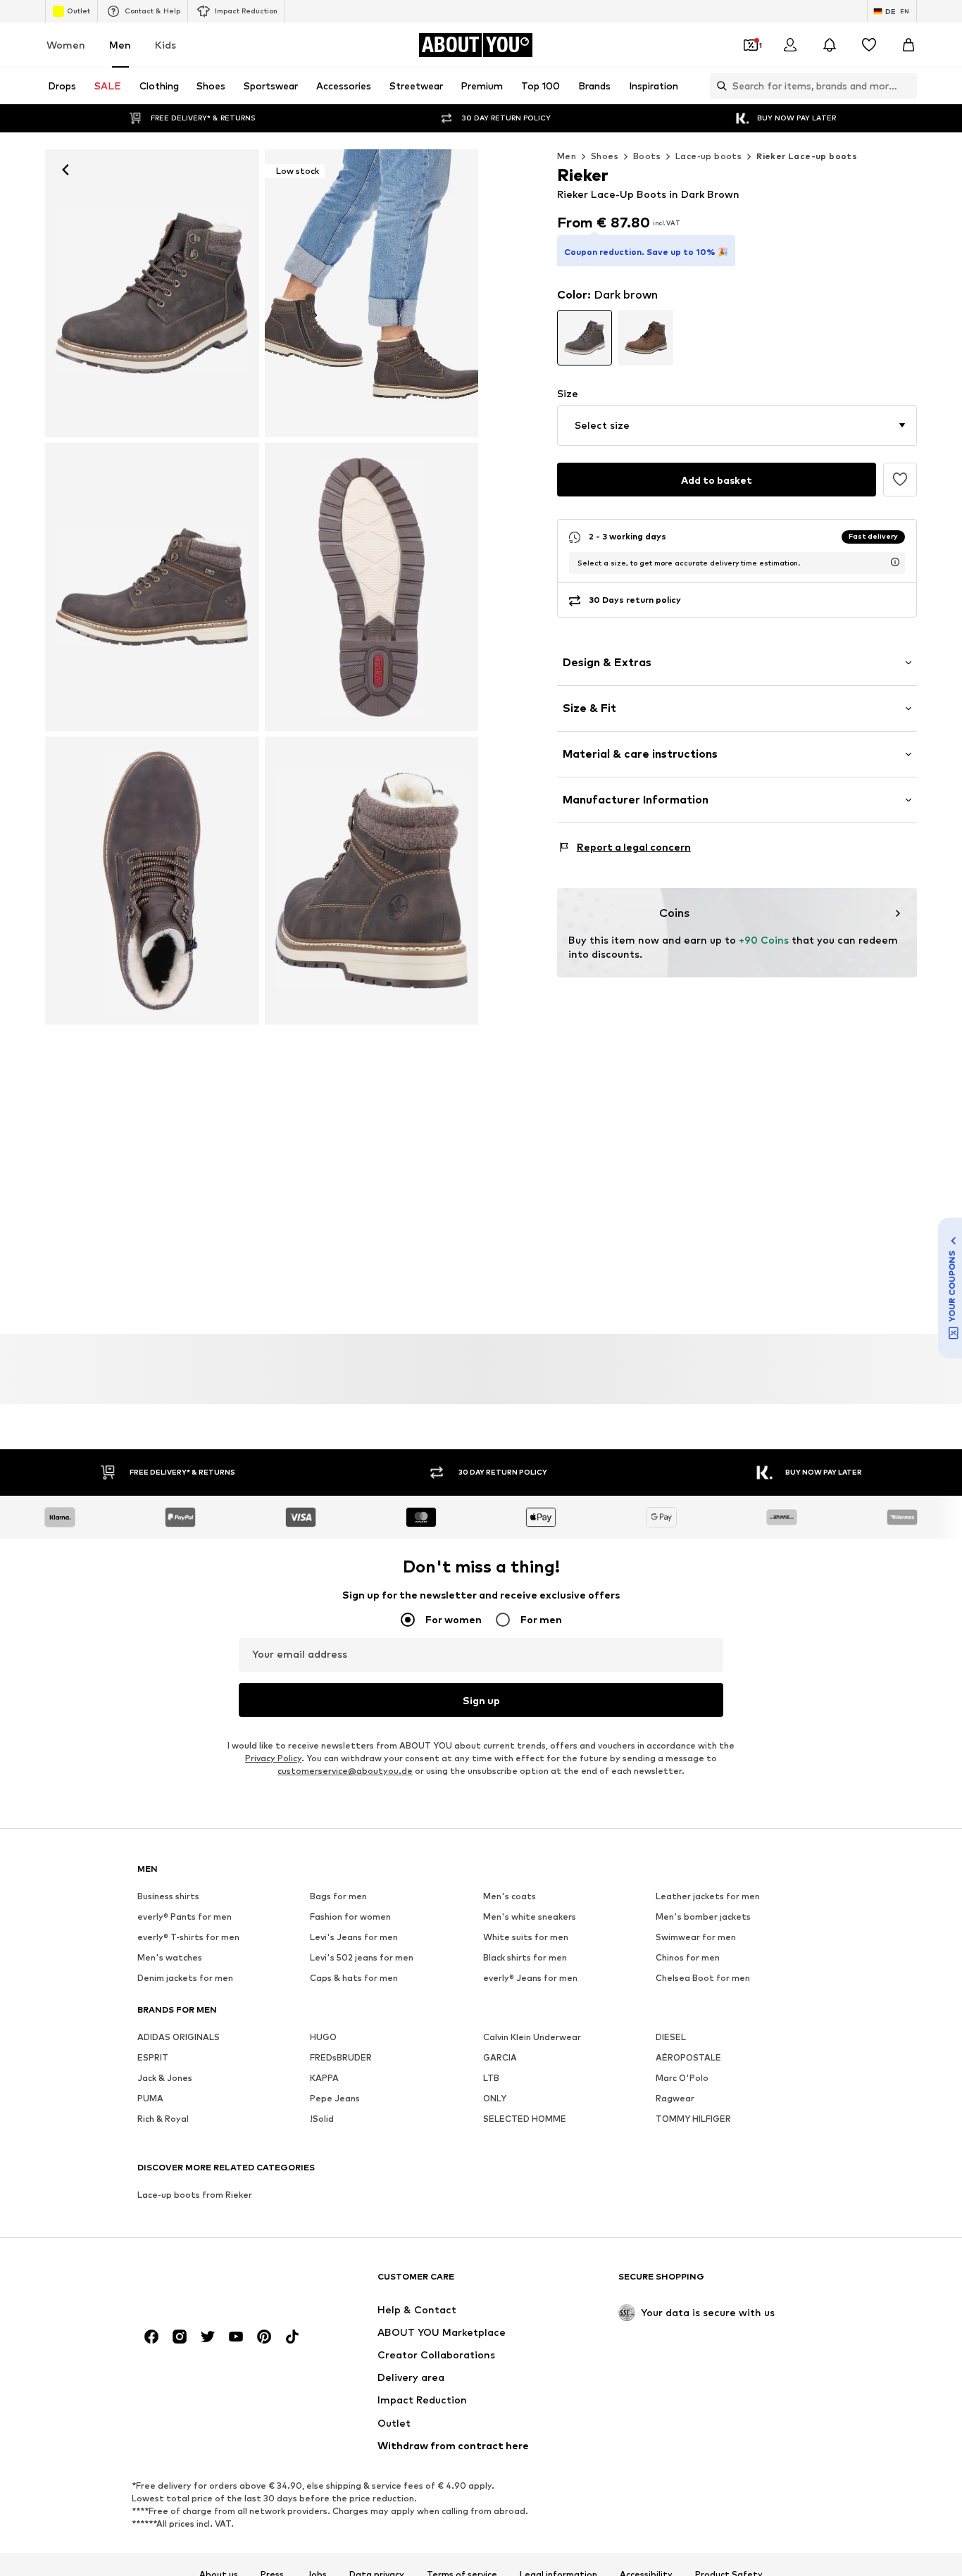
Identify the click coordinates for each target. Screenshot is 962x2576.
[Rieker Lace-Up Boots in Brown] (152, 587)
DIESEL (671, 2037)
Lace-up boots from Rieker (195, 2195)
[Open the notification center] (830, 45)
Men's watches (170, 1957)
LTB (491, 2078)
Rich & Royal (163, 2119)
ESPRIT (153, 2057)
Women (66, 45)
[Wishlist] (869, 45)
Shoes (605, 156)
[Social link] (151, 2337)
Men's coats (510, 1896)
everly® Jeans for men (530, 1978)
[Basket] (908, 45)
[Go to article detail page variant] (585, 338)
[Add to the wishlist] (900, 480)
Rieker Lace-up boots (807, 156)
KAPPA (324, 2078)
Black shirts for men (525, 1957)
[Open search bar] (718, 86)
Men (120, 45)
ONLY (495, 2098)
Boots (647, 156)
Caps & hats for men (354, 1978)
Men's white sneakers (530, 1917)
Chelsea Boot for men (703, 1978)
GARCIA (500, 2057)
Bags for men (338, 1896)
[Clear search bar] (906, 86)
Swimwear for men (696, 1937)
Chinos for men (688, 1957)
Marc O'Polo (682, 2078)
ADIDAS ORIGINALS (179, 2037)
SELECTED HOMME (525, 2119)
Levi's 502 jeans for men (362, 1957)
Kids (165, 45)
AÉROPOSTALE (688, 2057)
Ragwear (675, 2098)
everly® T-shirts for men (188, 1937)
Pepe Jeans (335, 2098)
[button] (737, 425)
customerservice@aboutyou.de (345, 1771)
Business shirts (168, 1896)
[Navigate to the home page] (214, 2283)
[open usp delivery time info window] (895, 562)
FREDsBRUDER (341, 2057)
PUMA (150, 2098)
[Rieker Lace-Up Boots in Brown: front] (152, 293)
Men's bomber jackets (703, 1917)
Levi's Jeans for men (354, 1937)
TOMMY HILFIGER (693, 2119)
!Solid (322, 2119)
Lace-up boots (708, 156)
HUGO (323, 2037)
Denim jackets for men (185, 1978)
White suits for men (526, 1937)
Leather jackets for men (708, 1896)
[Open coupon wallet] (751, 45)
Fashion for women (350, 1917)
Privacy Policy (273, 1758)
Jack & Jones (165, 2078)
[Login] (790, 45)
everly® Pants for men (185, 1917)
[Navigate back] (65, 170)
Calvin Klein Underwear (532, 2037)
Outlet (79, 11)
